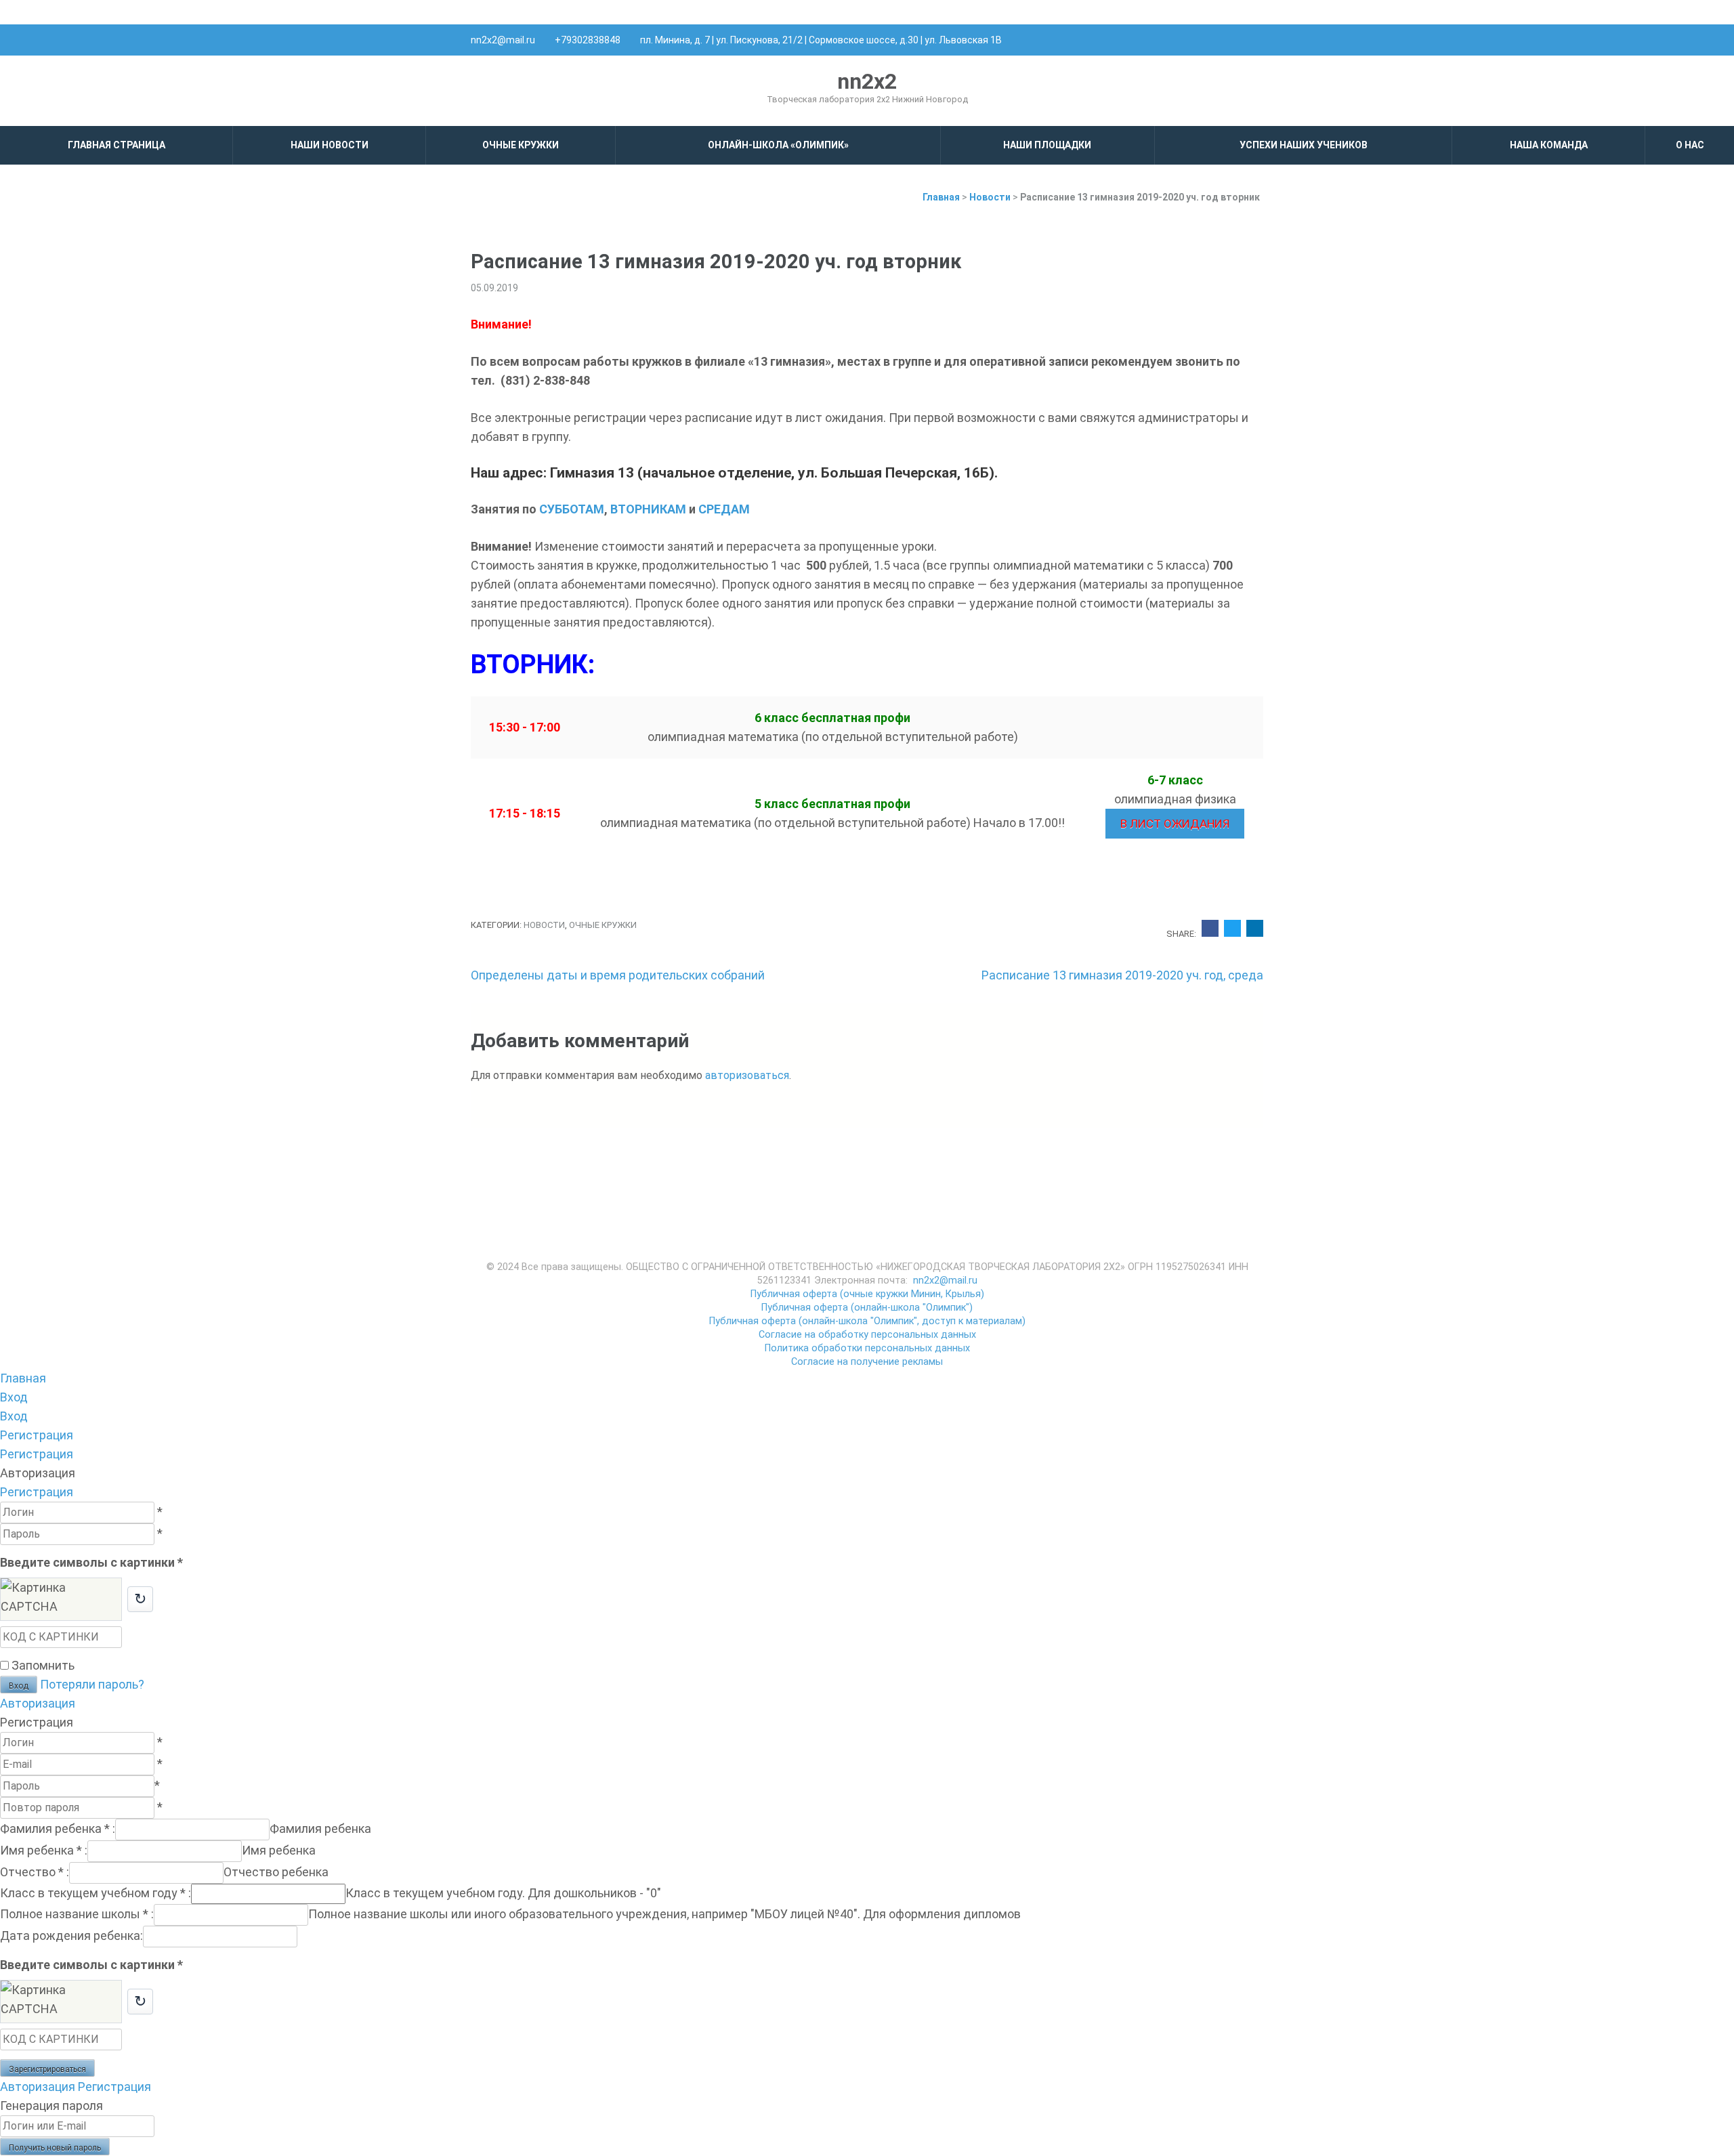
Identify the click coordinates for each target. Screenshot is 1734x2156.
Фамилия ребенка (58, 1829)
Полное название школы (77, 1914)
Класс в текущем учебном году (96, 1893)
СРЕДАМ (724, 509)
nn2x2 (867, 81)
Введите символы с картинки (91, 1562)
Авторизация (38, 1703)
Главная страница (117, 145)
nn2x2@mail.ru (503, 40)
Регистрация (37, 1492)
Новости (544, 925)
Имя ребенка (44, 1850)
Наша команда (1549, 145)
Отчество (35, 1872)
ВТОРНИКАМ (648, 509)
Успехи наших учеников (1304, 145)
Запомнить (43, 1665)
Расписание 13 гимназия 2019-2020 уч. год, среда (1122, 975)
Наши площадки (1047, 145)
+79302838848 (588, 40)
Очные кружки (521, 145)
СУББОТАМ (572, 509)
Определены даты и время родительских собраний (618, 975)
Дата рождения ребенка (71, 1936)
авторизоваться (747, 1075)
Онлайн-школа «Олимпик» (778, 145)
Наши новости (330, 145)
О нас (1690, 145)
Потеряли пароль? (92, 1684)
